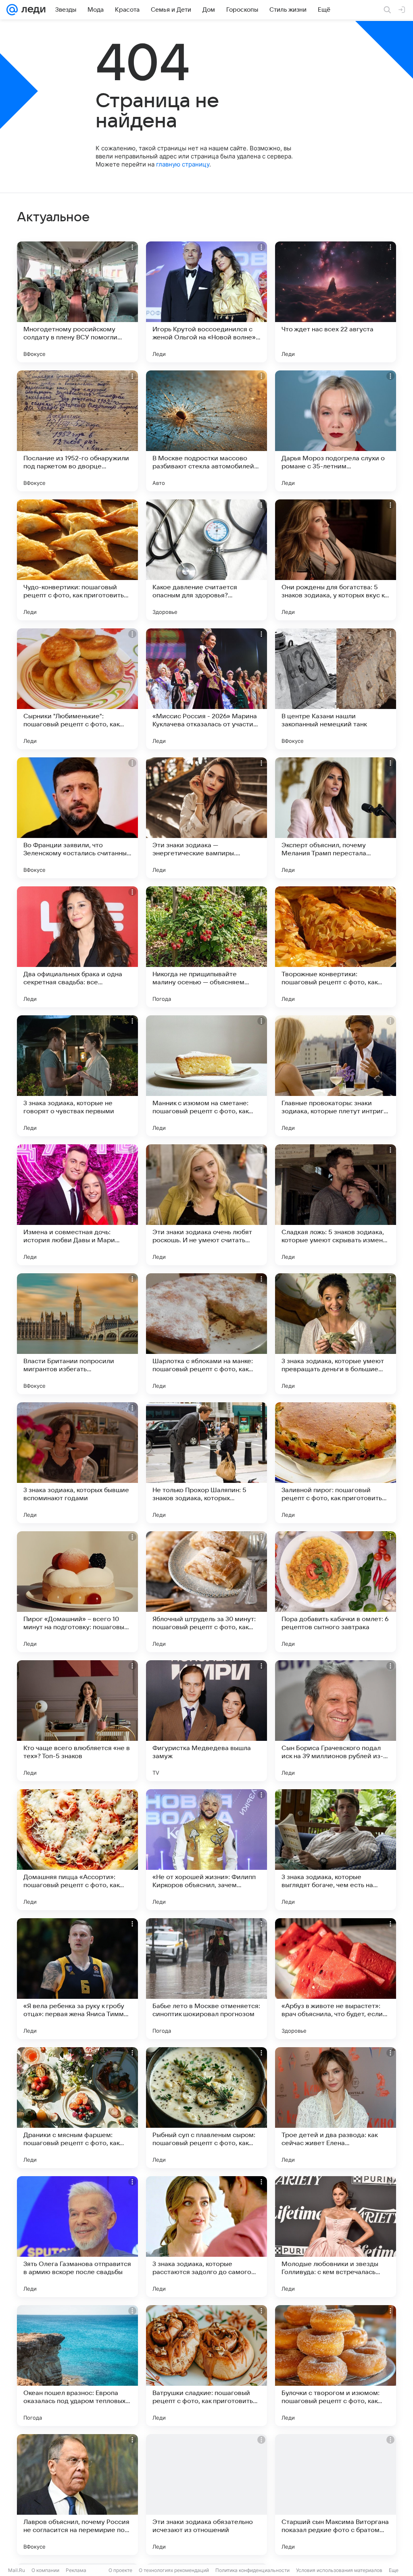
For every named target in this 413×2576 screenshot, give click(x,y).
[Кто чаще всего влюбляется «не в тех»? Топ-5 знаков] (77, 1721)
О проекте (120, 2570)
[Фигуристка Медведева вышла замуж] (206, 1721)
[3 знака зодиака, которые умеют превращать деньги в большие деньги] (336, 1334)
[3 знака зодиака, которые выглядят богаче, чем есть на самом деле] (336, 1850)
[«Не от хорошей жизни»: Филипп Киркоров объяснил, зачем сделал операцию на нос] (206, 1850)
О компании (45, 2570)
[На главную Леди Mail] (32, 10)
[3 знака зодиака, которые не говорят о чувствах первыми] (77, 1076)
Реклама (76, 2570)
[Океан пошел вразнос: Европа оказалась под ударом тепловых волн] (77, 2366)
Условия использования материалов (339, 2570)
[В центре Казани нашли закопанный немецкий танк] (336, 689)
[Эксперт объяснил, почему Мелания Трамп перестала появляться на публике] (336, 818)
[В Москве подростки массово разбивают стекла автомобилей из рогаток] (206, 431)
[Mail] (12, 10)
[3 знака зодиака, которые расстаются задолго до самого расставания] (206, 2237)
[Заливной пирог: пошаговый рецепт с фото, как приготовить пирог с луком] (336, 1463)
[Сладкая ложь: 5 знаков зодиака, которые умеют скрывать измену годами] (336, 1205)
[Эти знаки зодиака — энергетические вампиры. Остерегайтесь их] (206, 818)
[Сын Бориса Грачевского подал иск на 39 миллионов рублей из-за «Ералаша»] (336, 1721)
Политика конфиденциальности (252, 2570)
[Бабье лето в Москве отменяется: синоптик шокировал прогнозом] (206, 1979)
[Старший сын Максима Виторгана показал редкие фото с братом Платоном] (336, 2495)
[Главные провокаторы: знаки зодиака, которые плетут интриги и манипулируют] (336, 1076)
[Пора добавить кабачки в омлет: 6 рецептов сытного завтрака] (336, 1592)
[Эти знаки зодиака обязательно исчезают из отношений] (206, 2495)
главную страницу (183, 164)
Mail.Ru (17, 2570)
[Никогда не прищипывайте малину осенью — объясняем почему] (206, 947)
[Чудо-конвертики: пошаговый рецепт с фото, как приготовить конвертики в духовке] (77, 560)
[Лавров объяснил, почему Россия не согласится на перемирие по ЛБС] (77, 2495)
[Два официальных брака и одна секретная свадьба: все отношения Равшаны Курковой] (77, 947)
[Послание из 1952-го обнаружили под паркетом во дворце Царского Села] (77, 431)
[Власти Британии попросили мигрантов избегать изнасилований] (77, 1334)
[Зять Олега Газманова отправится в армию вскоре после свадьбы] (77, 2237)
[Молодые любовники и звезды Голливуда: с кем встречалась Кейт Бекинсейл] (336, 2237)
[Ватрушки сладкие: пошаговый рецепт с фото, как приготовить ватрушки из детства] (206, 2366)
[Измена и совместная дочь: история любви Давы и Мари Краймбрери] (77, 1205)
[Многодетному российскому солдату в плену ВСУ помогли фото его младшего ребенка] (77, 302)
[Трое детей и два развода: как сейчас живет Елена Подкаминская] (336, 2108)
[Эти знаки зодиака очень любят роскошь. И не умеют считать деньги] (206, 1205)
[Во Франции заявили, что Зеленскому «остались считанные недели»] (77, 818)
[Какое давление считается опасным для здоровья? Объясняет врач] (206, 560)
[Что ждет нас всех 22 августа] (336, 302)
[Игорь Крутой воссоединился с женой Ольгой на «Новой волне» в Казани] (206, 302)
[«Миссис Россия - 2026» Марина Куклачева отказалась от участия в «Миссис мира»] (206, 689)
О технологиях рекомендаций (174, 2570)
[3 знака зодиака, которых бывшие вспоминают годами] (77, 1463)
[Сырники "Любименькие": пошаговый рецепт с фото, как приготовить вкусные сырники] (77, 689)
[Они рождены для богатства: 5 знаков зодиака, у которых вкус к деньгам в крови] (336, 560)
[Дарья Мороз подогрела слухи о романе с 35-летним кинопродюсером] (336, 431)
